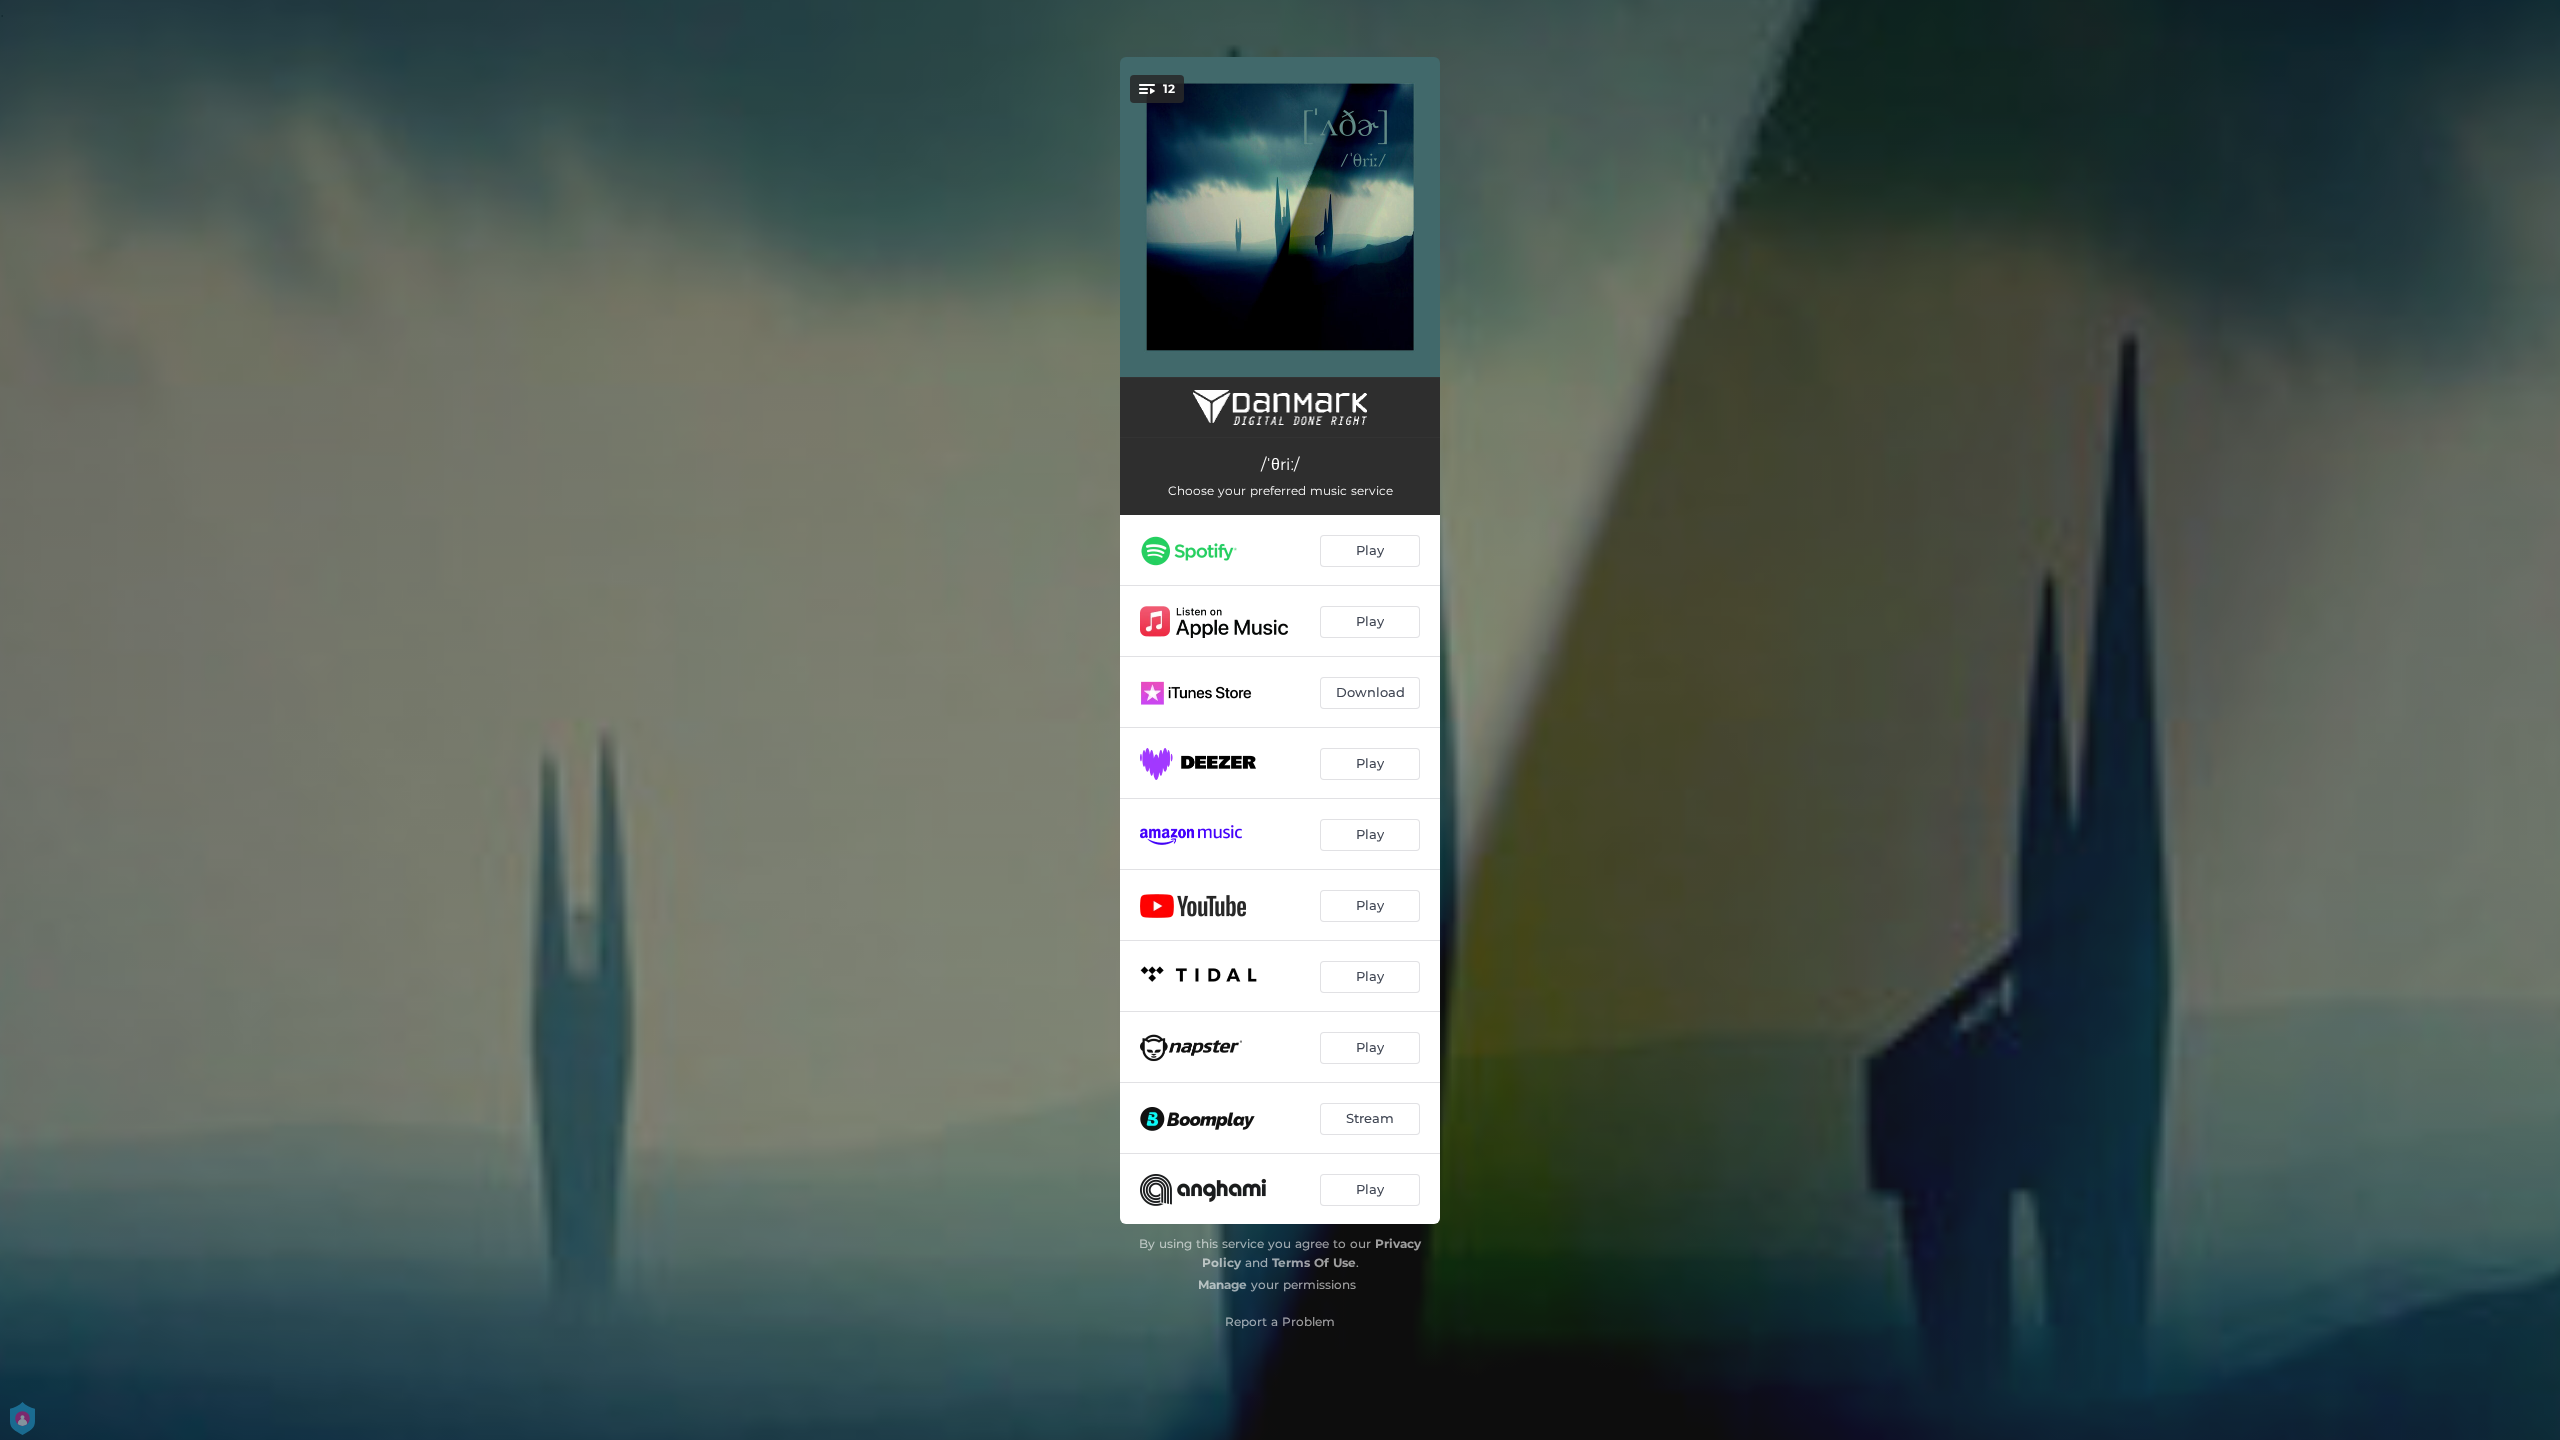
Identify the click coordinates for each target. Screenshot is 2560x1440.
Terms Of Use (1314, 1262)
